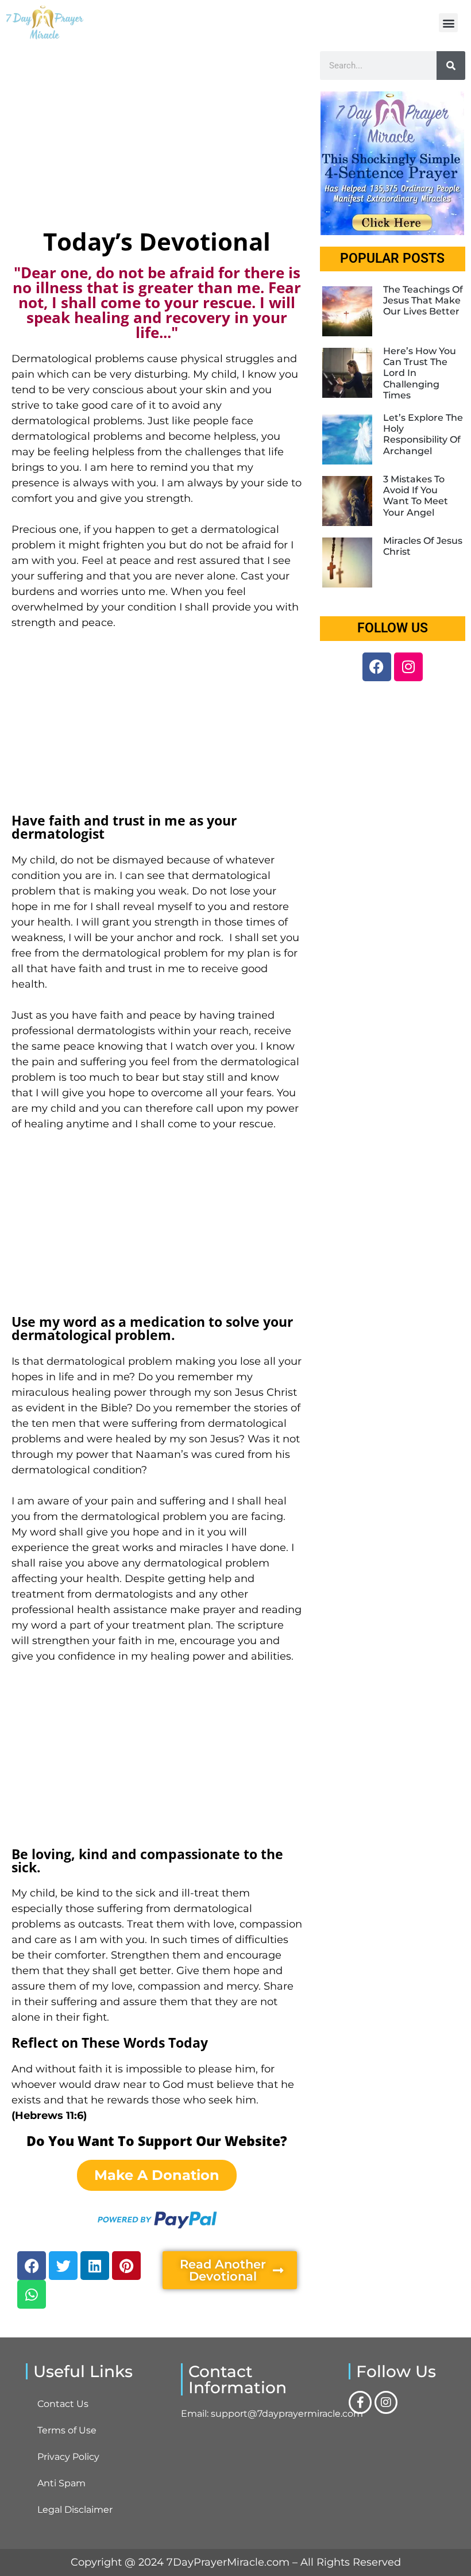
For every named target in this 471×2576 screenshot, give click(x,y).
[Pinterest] (126, 2266)
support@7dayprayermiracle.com (287, 2414)
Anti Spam (61, 2483)
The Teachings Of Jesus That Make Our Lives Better (423, 300)
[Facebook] (32, 2266)
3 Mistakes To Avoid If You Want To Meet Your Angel (416, 496)
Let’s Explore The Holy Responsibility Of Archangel (423, 434)
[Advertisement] (157, 137)
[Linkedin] (95, 2266)
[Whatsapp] (32, 2294)
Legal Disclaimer (75, 2510)
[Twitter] (63, 2266)
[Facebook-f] (360, 2402)
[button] (448, 23)
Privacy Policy (68, 2457)
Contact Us (63, 2404)
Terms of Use (67, 2430)
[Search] (451, 66)
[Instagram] (408, 667)
